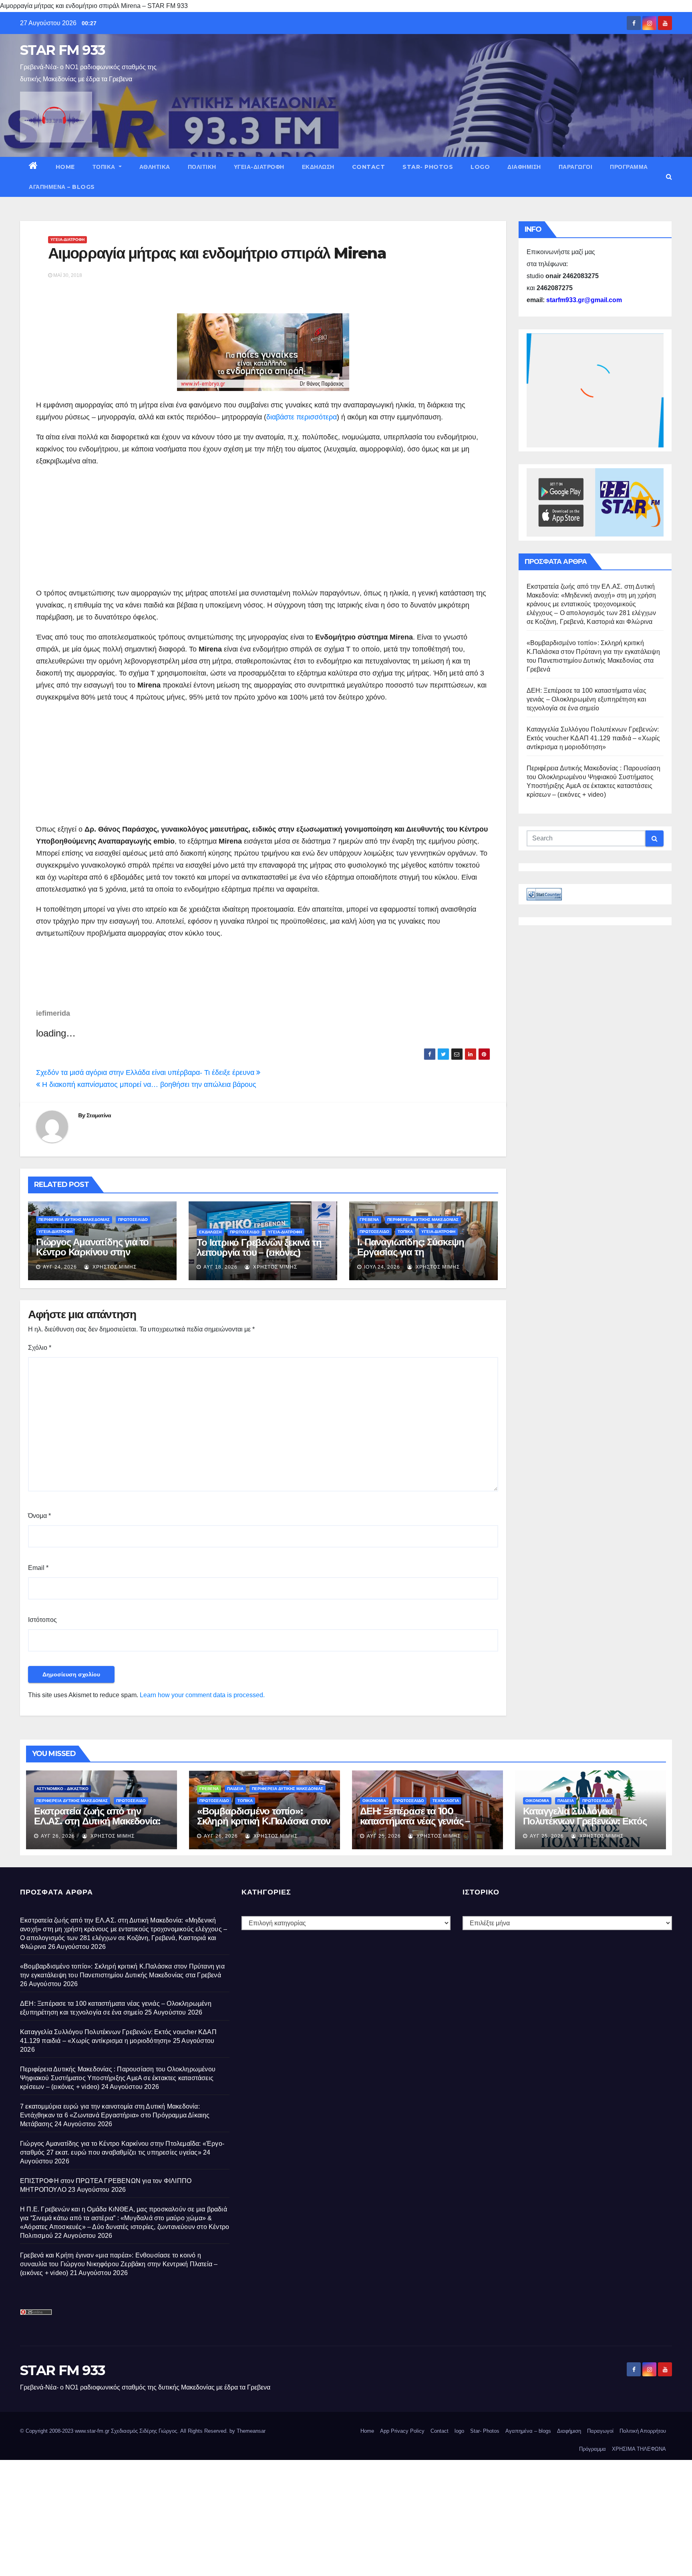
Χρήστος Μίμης (114, 1267)
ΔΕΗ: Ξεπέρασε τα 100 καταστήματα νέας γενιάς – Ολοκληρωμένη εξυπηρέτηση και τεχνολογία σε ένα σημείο (586, 699)
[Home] (33, 167)
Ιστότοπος (42, 1620)
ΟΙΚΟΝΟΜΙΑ (374, 1801)
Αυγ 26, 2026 (58, 1836)
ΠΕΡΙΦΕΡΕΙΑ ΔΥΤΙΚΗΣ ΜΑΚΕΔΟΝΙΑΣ (74, 1220)
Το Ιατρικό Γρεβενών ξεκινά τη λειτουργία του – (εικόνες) (259, 1247)
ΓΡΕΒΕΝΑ (369, 1220)
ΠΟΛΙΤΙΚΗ (202, 167)
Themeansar (251, 2431)
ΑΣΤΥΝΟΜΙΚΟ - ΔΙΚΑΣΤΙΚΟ (62, 1789)
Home (65, 167)
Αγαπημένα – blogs (62, 187)
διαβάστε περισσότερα (302, 417)
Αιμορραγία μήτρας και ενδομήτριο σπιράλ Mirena (217, 253)
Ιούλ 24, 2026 (382, 1267)
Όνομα (39, 1516)
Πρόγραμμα (629, 167)
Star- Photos (428, 167)
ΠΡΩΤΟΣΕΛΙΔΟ (133, 1220)
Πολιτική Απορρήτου (643, 2431)
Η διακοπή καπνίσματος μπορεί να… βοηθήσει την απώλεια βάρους (148, 1085)
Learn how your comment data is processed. (202, 1695)
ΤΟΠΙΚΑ (105, 167)
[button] (669, 177)
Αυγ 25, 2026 (384, 1836)
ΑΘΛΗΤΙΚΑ (155, 167)
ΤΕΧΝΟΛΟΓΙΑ (446, 1801)
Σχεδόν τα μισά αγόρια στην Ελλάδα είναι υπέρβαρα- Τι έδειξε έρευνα (146, 1072)
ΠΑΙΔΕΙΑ (235, 1789)
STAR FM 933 (62, 50)
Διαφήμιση (524, 167)
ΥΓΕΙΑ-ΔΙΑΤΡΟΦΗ (259, 167)
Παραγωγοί (576, 167)
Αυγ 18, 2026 (220, 1267)
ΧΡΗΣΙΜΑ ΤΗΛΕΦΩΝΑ (639, 2449)
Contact (369, 167)
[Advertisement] (263, 523)
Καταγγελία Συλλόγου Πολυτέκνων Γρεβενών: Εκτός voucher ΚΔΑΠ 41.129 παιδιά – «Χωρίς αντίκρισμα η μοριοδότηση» (593, 738)
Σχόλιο (40, 1348)
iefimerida (53, 1013)
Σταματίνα (99, 1115)
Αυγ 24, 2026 (60, 1267)
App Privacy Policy (402, 2431)
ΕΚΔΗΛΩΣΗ (318, 167)
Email (38, 1568)
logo (480, 167)
